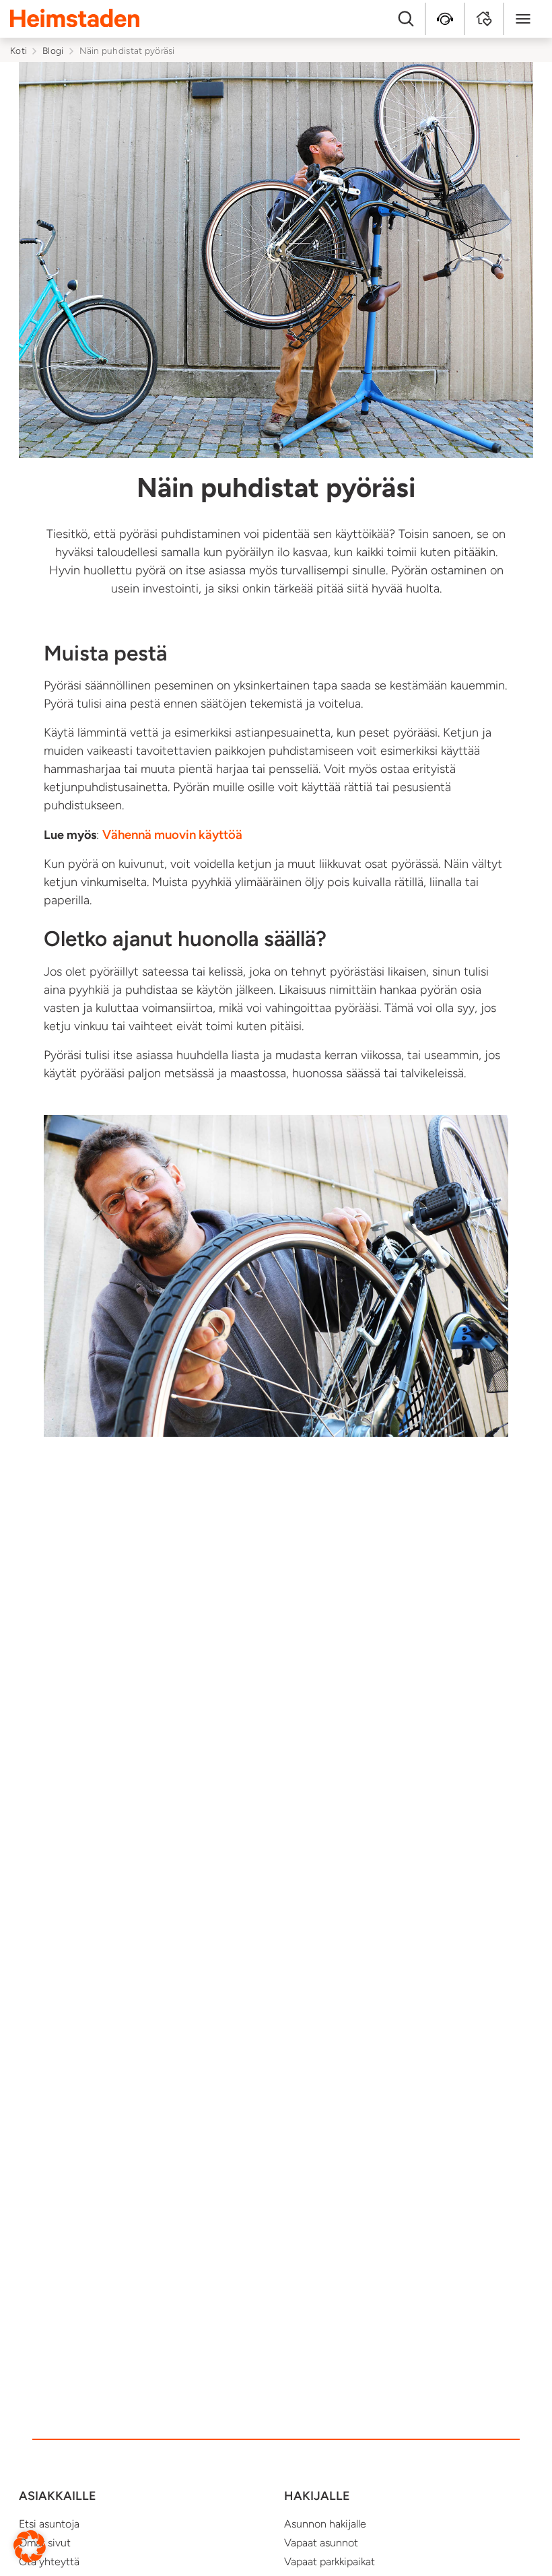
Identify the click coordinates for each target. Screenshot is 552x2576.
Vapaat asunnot (321, 2543)
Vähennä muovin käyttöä (172, 835)
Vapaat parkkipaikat (330, 2562)
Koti (19, 50)
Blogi (53, 50)
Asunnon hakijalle (325, 2524)
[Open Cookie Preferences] (30, 2546)
